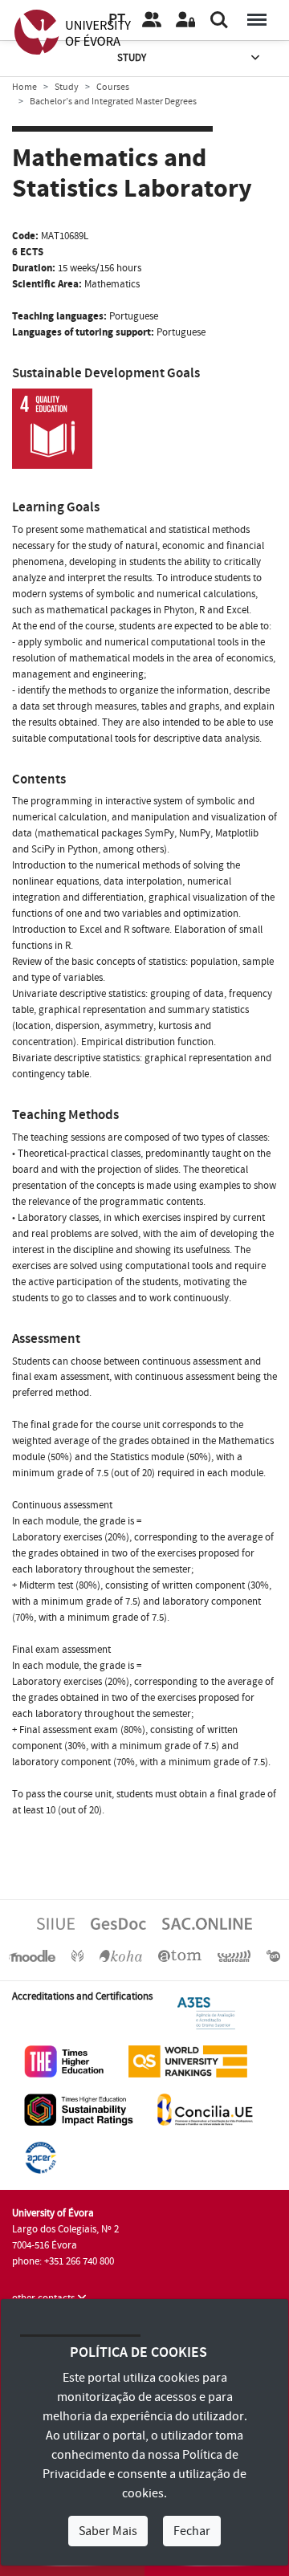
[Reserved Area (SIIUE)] (185, 20)
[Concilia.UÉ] (205, 2109)
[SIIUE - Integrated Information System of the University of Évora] (56, 1923)
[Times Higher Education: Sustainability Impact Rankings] (79, 2109)
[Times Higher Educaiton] (64, 2061)
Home (24, 87)
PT (117, 20)
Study (132, 58)
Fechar (192, 2531)
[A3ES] (206, 2012)
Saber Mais (108, 2531)
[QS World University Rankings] (188, 2061)
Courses (113, 87)
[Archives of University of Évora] (180, 1955)
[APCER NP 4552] (41, 2157)
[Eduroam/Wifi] (234, 1955)
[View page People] (152, 20)
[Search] (219, 20)
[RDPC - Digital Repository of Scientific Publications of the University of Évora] (77, 1955)
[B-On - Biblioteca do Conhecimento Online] (273, 1955)
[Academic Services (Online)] (207, 1923)
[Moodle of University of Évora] (32, 1955)
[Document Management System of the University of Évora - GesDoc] (118, 1923)
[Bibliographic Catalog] (120, 1955)
